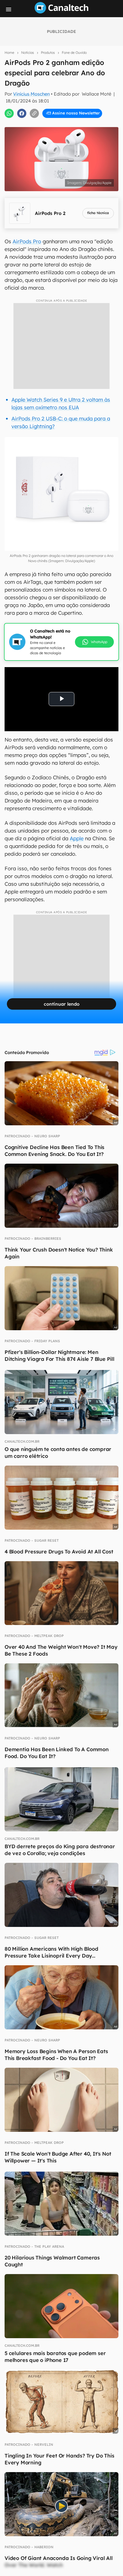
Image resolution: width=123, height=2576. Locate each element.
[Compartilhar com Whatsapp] (9, 113)
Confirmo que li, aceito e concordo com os (64, 123)
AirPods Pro (27, 241)
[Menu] (9, 9)
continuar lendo (62, 1004)
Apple (77, 838)
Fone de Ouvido (74, 53)
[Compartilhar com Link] (34, 113)
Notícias (28, 53)
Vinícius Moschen (31, 94)
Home (9, 53)
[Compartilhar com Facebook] (22, 113)
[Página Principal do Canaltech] (61, 12)
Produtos (48, 53)
